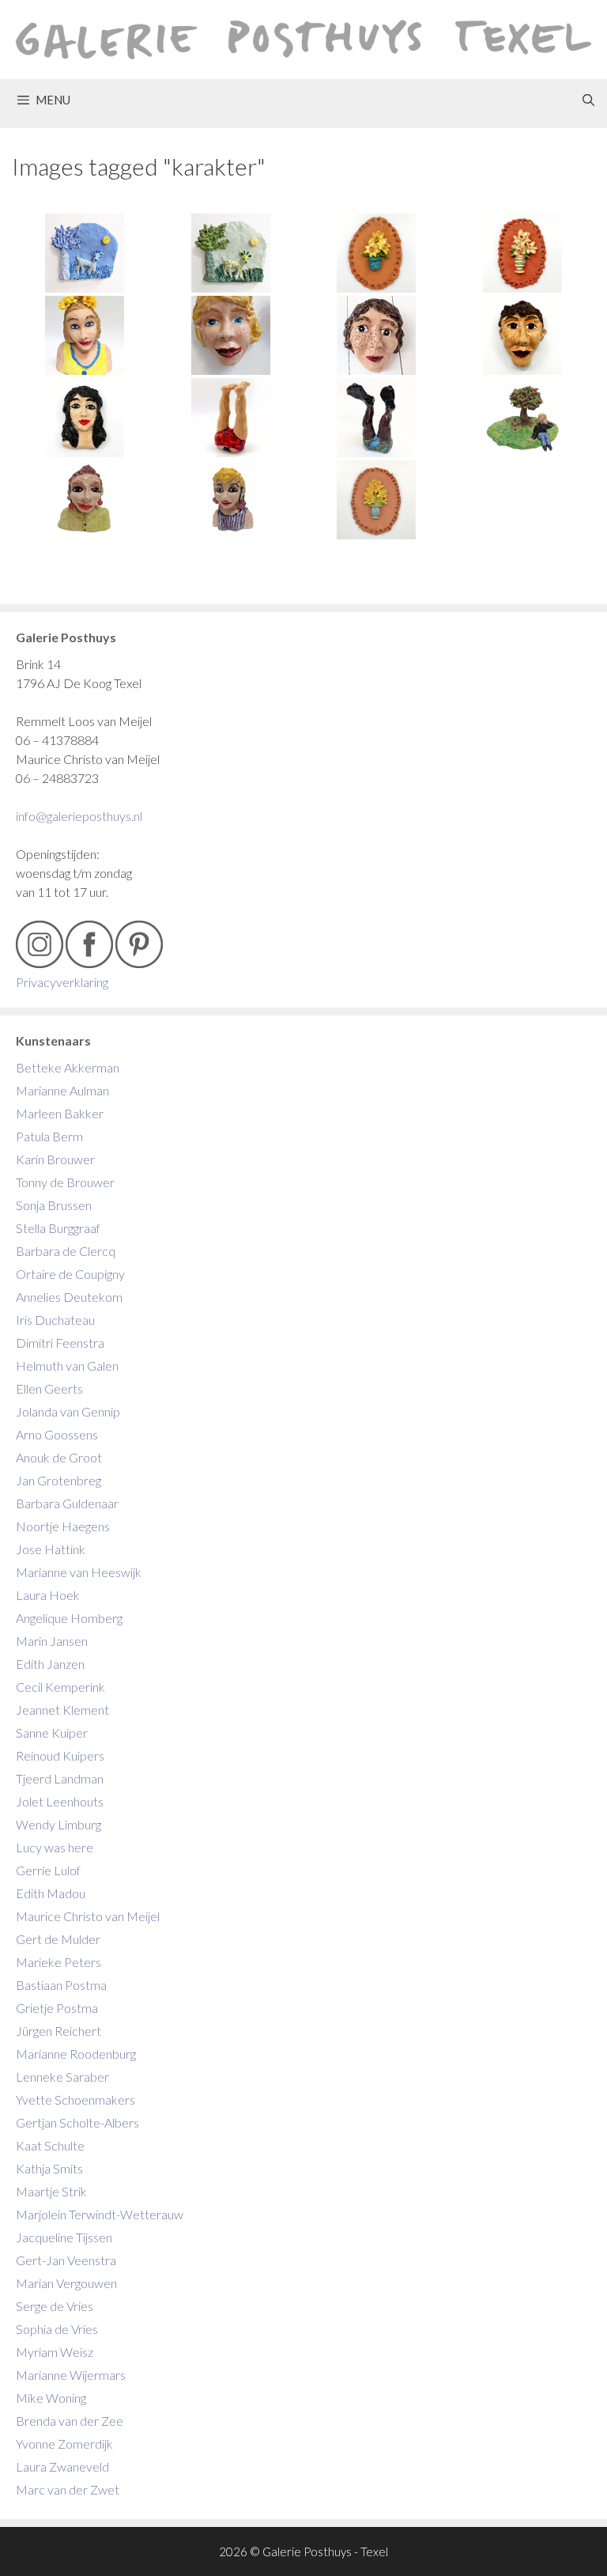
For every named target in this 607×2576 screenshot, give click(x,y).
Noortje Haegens (63, 1526)
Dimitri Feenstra (60, 1343)
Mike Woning (51, 2398)
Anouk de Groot (59, 1457)
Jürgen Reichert (58, 2031)
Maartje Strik (51, 2191)
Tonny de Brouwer (65, 1182)
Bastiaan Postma (61, 1985)
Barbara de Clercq (66, 1251)
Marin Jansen (52, 1641)
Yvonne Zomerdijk (64, 2444)
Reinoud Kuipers (60, 1755)
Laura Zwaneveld (62, 2466)
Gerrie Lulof (48, 1870)
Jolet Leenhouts (60, 1801)
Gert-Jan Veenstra (66, 2260)
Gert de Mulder (58, 1939)
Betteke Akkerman (68, 1067)
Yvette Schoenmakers (75, 2099)
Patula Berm (49, 1136)
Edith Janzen (50, 1664)
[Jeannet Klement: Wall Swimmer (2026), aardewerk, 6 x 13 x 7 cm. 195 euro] (231, 418)
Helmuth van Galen (67, 1366)
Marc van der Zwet (68, 2489)
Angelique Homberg (69, 1618)
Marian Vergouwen (66, 2283)
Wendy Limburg (58, 1824)
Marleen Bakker (60, 1113)
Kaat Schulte (50, 2145)
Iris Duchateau (55, 1320)
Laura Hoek (48, 1595)
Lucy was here (55, 1847)
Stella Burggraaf (58, 1228)
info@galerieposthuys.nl (79, 816)
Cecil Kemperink (60, 1687)
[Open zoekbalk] (588, 100)
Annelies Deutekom (69, 1297)
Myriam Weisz (55, 2352)
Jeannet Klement (62, 1710)
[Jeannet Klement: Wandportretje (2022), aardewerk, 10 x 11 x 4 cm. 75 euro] (377, 335)
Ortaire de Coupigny (70, 1274)
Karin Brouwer (55, 1159)
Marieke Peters (58, 1962)
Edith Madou (51, 1893)
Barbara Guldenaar (67, 1503)
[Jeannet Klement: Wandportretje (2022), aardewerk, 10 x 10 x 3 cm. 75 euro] (231, 335)
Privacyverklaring (62, 982)
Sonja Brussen (54, 1205)
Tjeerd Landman (60, 1778)
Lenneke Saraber (62, 2077)
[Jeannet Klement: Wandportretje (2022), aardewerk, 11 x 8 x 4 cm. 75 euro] (523, 335)
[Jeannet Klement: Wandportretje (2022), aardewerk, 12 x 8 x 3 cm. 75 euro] (85, 418)
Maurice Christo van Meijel (88, 1916)
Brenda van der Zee (70, 2421)
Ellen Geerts (49, 1388)
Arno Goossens (57, 1434)
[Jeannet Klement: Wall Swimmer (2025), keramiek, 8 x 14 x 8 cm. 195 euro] (377, 418)
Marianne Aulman (62, 1090)
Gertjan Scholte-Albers (77, 2122)
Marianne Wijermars (71, 2375)
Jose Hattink (51, 1549)
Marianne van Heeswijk (79, 1572)
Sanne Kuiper (52, 1732)
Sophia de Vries (57, 2329)
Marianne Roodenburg (76, 2054)
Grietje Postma (57, 2008)
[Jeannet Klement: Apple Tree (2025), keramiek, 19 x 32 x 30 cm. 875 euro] (523, 418)
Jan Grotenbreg (58, 1480)
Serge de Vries (55, 2306)
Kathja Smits (49, 2168)
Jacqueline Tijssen (64, 2237)
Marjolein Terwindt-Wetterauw (100, 2214)
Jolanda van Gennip (68, 1411)
